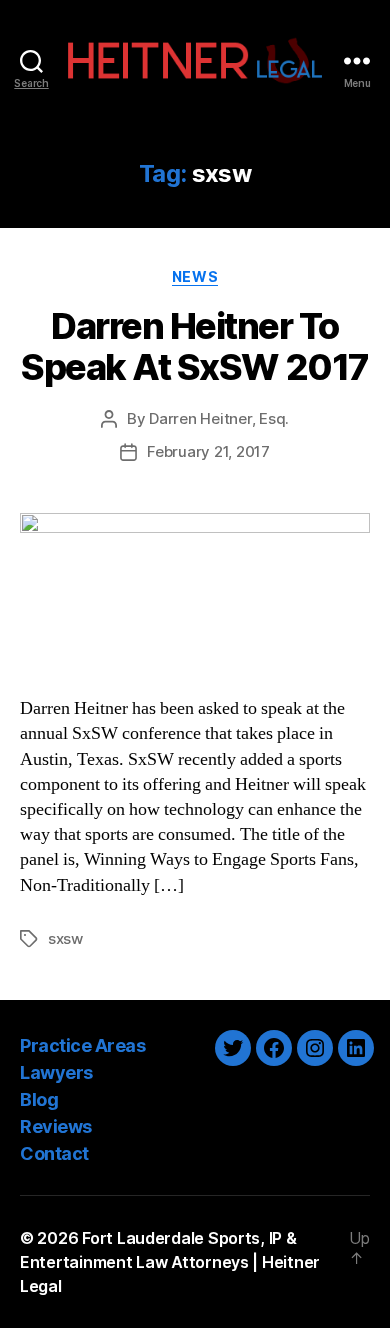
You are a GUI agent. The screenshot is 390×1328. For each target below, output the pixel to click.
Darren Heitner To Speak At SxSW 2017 (194, 346)
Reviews (56, 1126)
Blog (39, 1099)
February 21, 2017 (208, 451)
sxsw (65, 938)
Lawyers (56, 1072)
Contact (54, 1153)
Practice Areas (82, 1045)
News (195, 276)
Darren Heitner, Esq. (219, 418)
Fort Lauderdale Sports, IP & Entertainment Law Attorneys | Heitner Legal (170, 1262)
